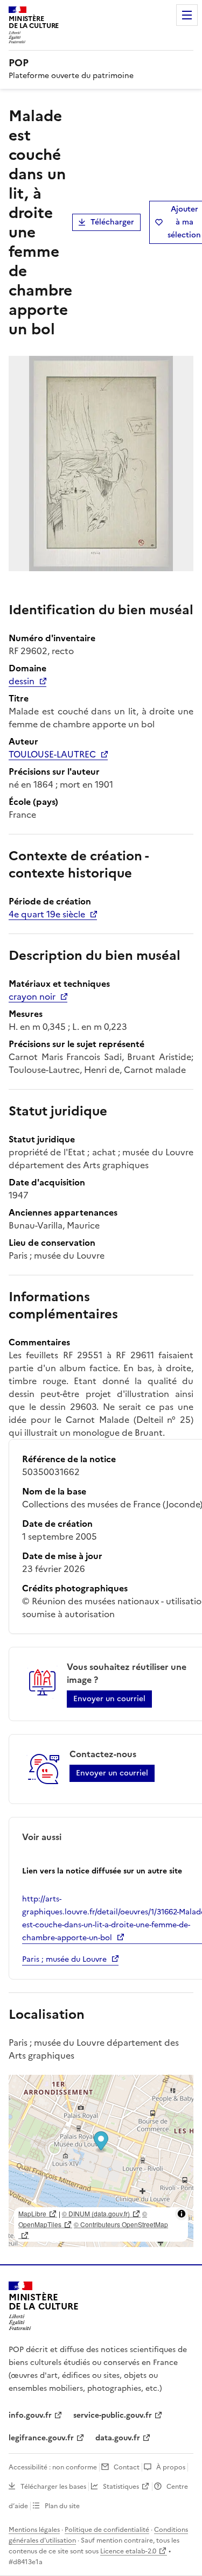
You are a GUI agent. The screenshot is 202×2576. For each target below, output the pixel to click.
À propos (171, 2467)
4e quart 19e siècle (47, 914)
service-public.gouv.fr (113, 2415)
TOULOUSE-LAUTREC (52, 754)
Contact (127, 2467)
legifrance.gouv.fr (41, 2438)
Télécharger (112, 222)
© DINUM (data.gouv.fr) (96, 2213)
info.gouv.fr (30, 2415)
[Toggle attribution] (182, 2214)
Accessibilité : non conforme (53, 2467)
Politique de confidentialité (107, 2530)
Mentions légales (34, 2530)
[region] (101, 2161)
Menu (187, 15)
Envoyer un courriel (109, 1699)
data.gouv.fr (118, 2438)
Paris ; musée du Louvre (64, 1959)
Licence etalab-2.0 (128, 2551)
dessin (22, 681)
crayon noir (32, 996)
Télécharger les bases (53, 2487)
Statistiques (121, 2487)
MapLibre (32, 2213)
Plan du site (62, 2506)
